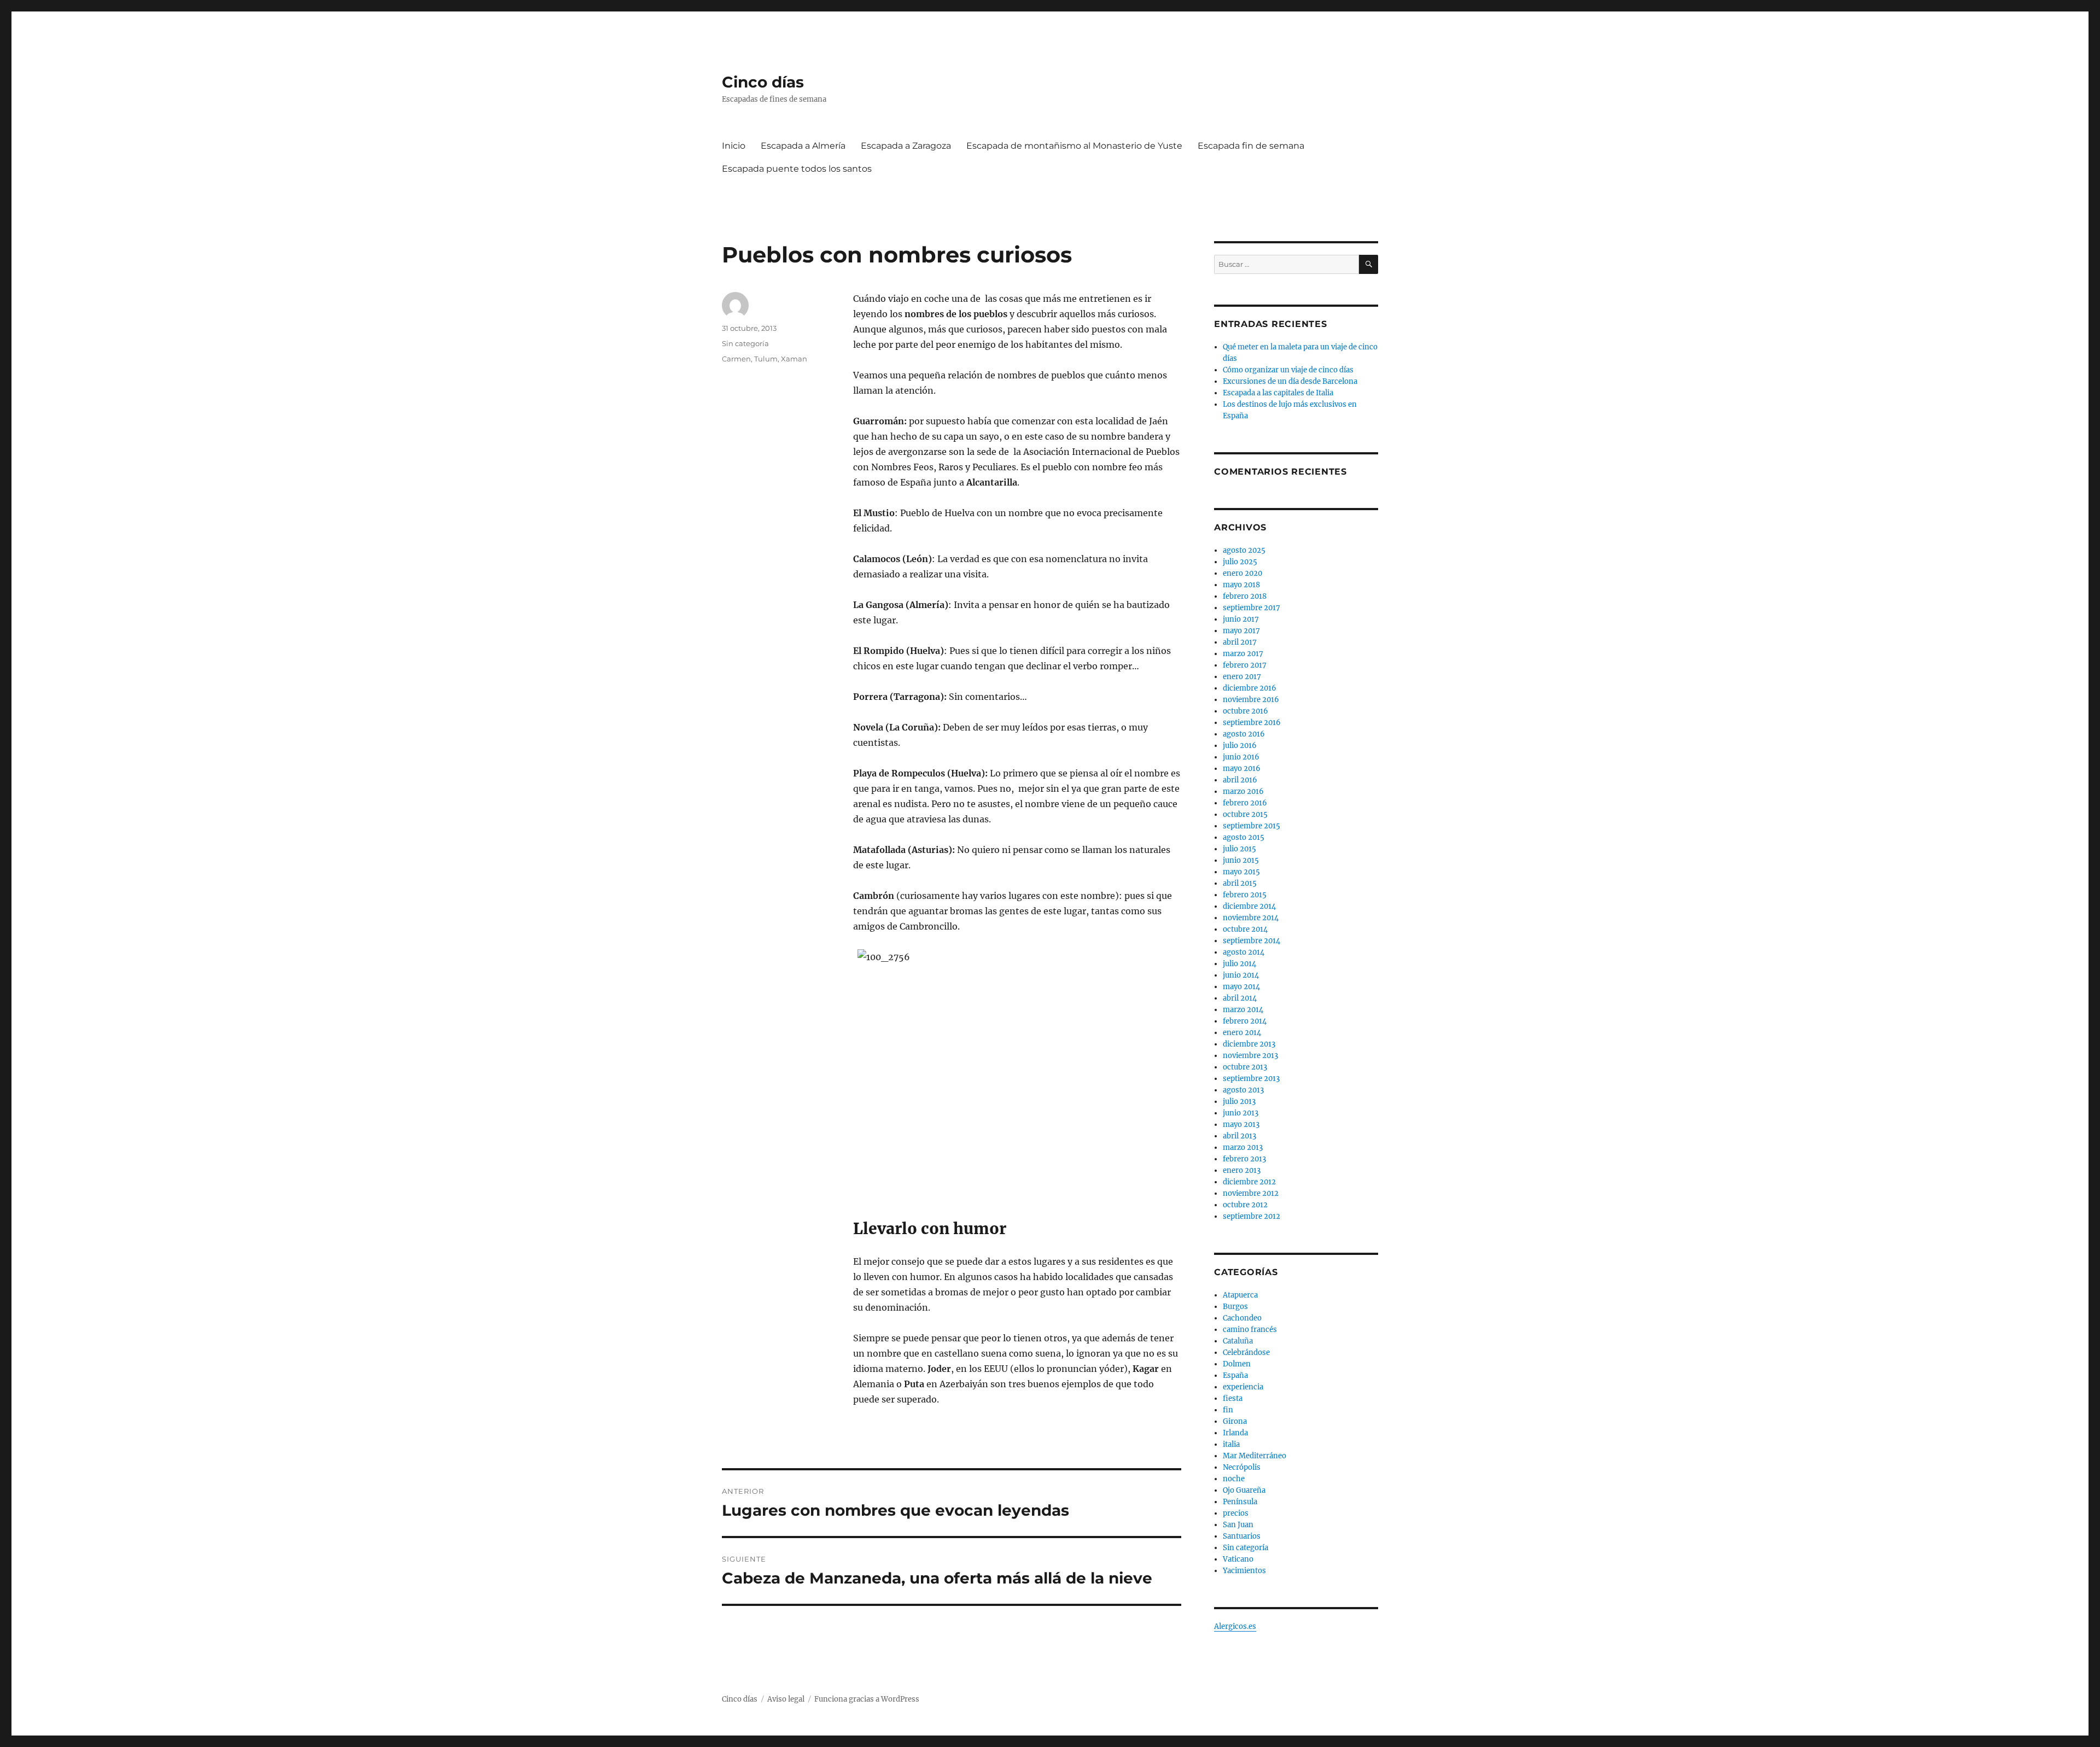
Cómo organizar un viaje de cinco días (1288, 370)
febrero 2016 (1245, 803)
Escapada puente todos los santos (797, 169)
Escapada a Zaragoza (906, 146)
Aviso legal (786, 1699)
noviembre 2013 (1250, 1056)
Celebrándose (1246, 1352)
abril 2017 (1240, 642)
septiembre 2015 (1252, 826)
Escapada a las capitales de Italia (1278, 393)
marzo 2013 (1243, 1147)
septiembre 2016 (1252, 723)
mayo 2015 (1241, 872)
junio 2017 (1241, 619)
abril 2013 (1239, 1136)
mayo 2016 (1242, 769)
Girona (1235, 1421)
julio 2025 (1240, 562)
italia (1231, 1444)
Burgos (1235, 1307)
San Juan (1238, 1525)
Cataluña (1238, 1341)
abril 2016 (1240, 780)
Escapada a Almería (803, 146)
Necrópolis (1242, 1467)
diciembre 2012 (1249, 1182)
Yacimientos (1244, 1571)
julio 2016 (1240, 746)
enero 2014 (1242, 1033)
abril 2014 (1240, 998)
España (1235, 1375)
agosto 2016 (1244, 734)
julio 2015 (1239, 849)
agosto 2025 (1244, 550)
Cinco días (763, 82)
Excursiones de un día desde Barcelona (1290, 381)
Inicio (734, 146)
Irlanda (1235, 1433)
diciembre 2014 (1249, 906)
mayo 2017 (1241, 631)
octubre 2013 (1245, 1067)
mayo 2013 (1241, 1124)
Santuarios (1242, 1536)
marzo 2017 (1243, 654)
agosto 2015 (1244, 837)
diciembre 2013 (1249, 1044)
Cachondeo (1242, 1318)
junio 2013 (1241, 1113)
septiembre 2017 (1252, 608)
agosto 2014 (1244, 952)
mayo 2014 (1241, 987)
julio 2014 (1239, 964)
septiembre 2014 (1252, 941)
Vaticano (1238, 1559)
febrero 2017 (1245, 665)
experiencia (1243, 1387)
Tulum (766, 359)
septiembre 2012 (1252, 1216)
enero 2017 (1242, 677)
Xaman (794, 359)
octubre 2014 (1245, 929)
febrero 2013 (1244, 1159)
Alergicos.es (1235, 1626)
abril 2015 (1240, 883)
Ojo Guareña (1244, 1490)
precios (1236, 1513)
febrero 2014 (1245, 1021)
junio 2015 (1241, 860)
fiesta (1233, 1398)
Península (1240, 1502)
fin (1228, 1410)
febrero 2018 (1245, 596)
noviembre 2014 (1251, 918)
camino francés (1250, 1330)
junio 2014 (1241, 975)
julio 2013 (1239, 1102)
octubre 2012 (1245, 1205)
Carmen (736, 359)
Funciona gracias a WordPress (867, 1699)
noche (1234, 1479)
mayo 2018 (1241, 585)
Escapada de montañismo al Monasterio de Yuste (1074, 146)
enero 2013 (1242, 1170)
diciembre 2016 (1250, 688)
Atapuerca (1240, 1295)
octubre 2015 (1245, 814)
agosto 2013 (1243, 1090)
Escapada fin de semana (1251, 146)
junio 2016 (1241, 757)
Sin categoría (745, 343)
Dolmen (1237, 1364)
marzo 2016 (1243, 791)
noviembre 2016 (1251, 700)
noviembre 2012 (1251, 1193)
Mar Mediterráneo (1255, 1456)
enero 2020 (1242, 573)
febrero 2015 (1245, 895)
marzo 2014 (1243, 1010)
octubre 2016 (1246, 711)
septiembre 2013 (1251, 1079)
